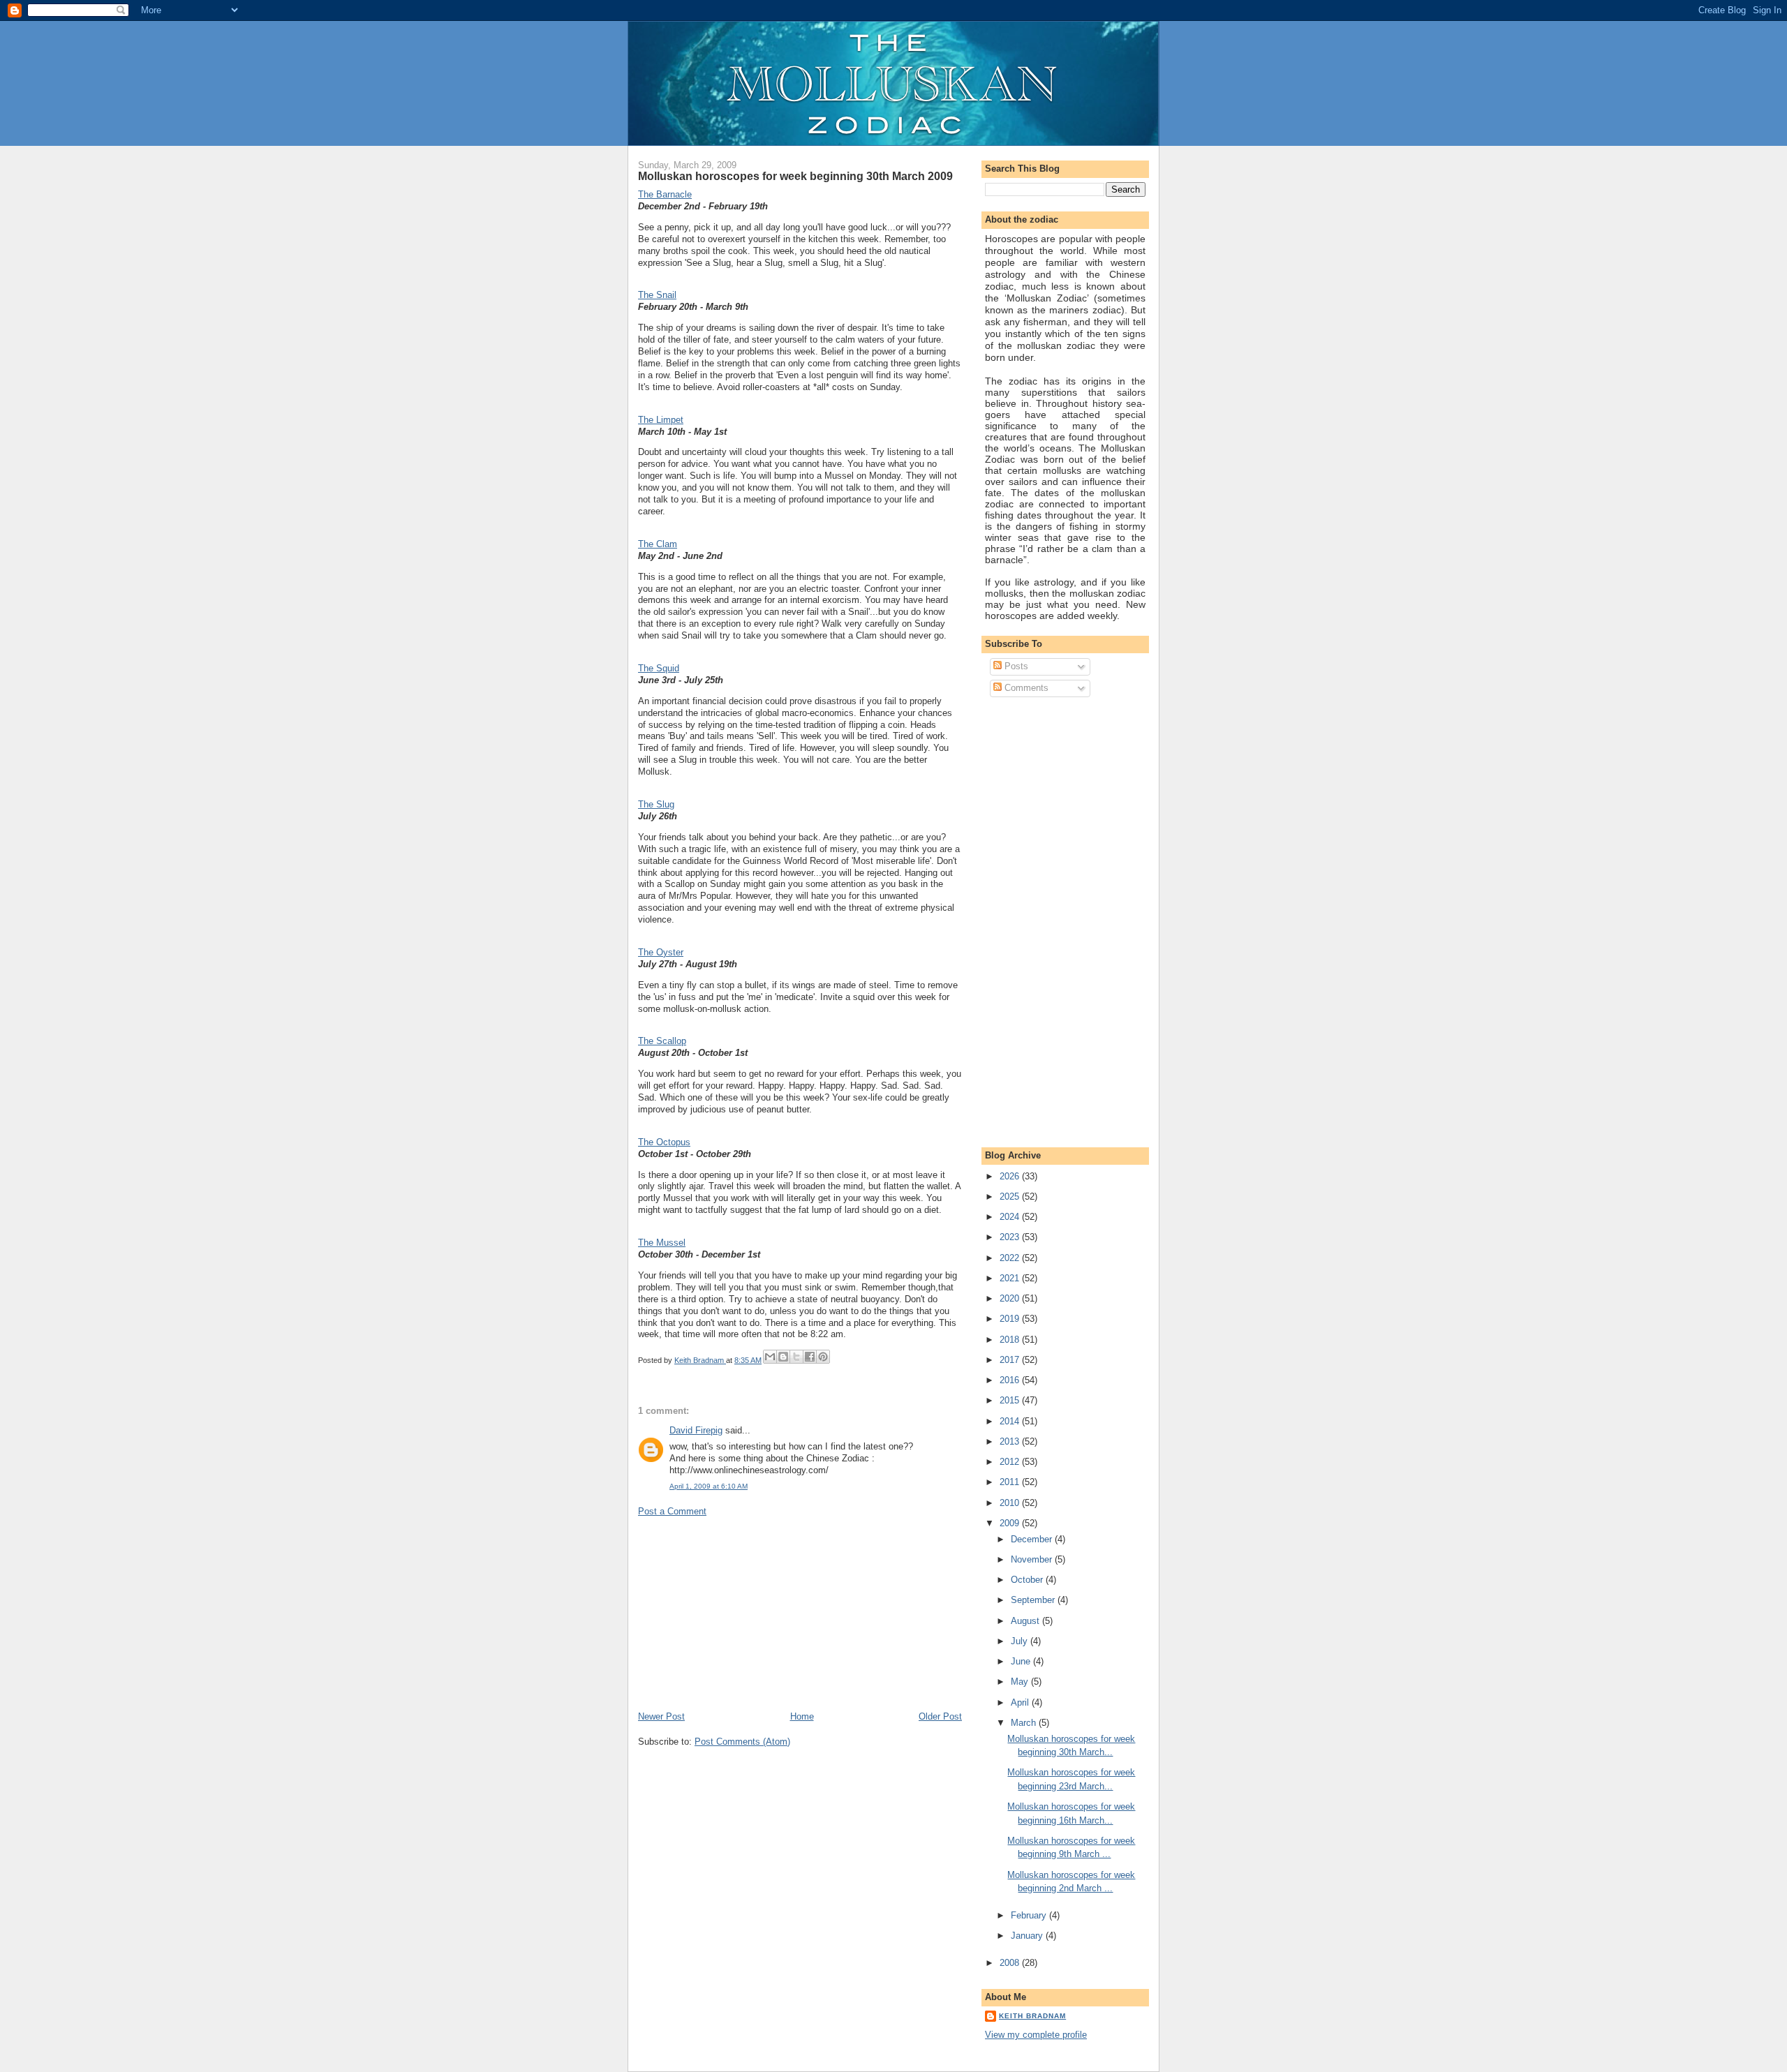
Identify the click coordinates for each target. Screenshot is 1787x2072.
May (1021, 1682)
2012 (1011, 1462)
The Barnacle (665, 194)
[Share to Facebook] (810, 1357)
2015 (1011, 1400)
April (1021, 1702)
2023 (1011, 1237)
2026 (1011, 1176)
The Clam (658, 544)
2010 (1011, 1503)
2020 (1011, 1298)
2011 (1011, 1482)
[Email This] (770, 1357)
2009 (1011, 1523)
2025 (1011, 1197)
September (1034, 1600)
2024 (1011, 1217)
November (1033, 1559)
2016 (1011, 1380)
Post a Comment (672, 1511)
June (1022, 1661)
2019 (1011, 1319)
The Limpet (661, 420)
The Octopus (664, 1142)
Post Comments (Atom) (742, 1742)
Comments (1025, 688)
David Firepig (696, 1430)
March (1025, 1723)
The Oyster (661, 952)
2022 (1011, 1258)
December (1033, 1539)
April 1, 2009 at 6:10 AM (709, 1486)
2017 (1011, 1360)
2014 (1011, 1421)
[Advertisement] (743, 1613)
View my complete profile (1036, 2035)
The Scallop (662, 1041)
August (1026, 1621)
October (1028, 1580)
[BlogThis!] (783, 1357)
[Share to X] (796, 1357)
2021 (1011, 1278)
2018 (1011, 1340)
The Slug (656, 804)
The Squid (659, 668)
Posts (1015, 666)
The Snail (657, 295)
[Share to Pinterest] (823, 1357)
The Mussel (662, 1243)
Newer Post (661, 1716)
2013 (1011, 1441)
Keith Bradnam (1032, 2016)
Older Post (940, 1716)
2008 (1011, 1963)
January (1028, 1936)
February (1030, 1915)
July (1021, 1641)
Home (802, 1716)
